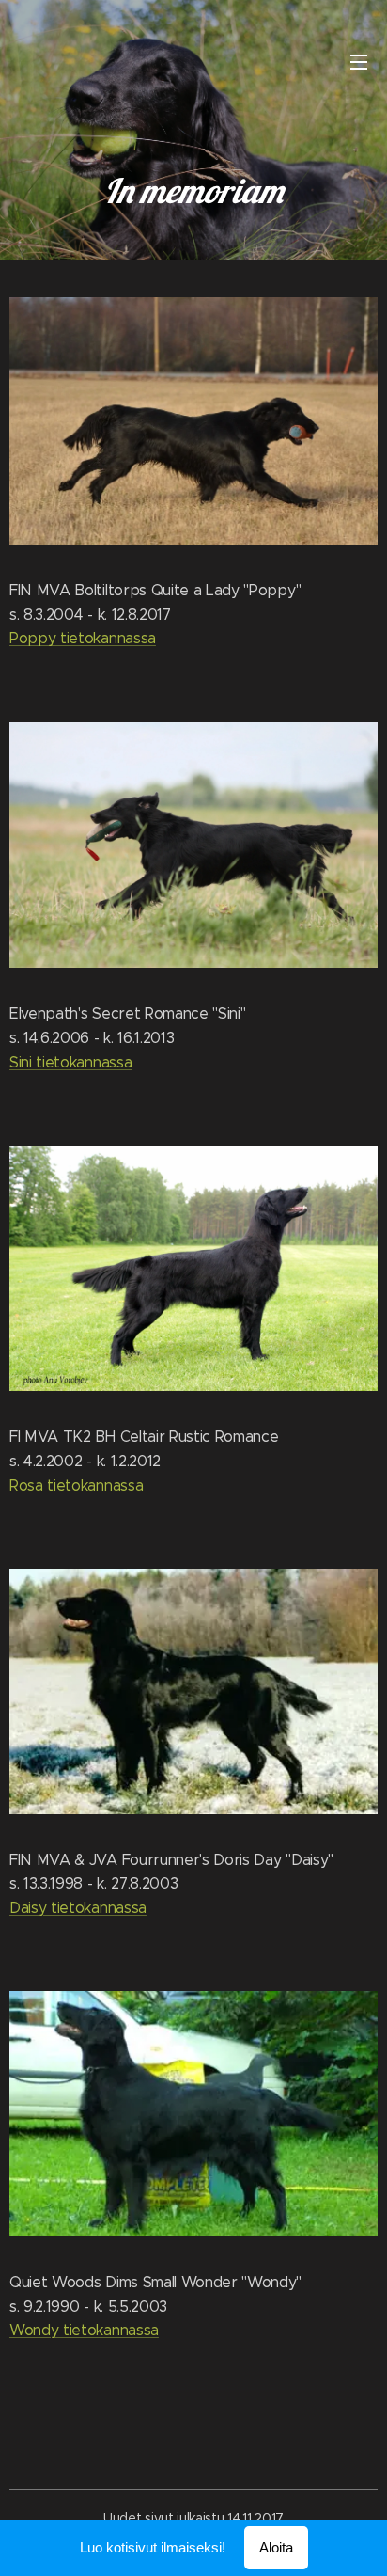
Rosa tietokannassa (76, 1486)
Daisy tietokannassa (78, 1908)
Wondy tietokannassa (84, 2330)
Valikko (359, 61)
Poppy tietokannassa (83, 638)
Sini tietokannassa (70, 1062)
